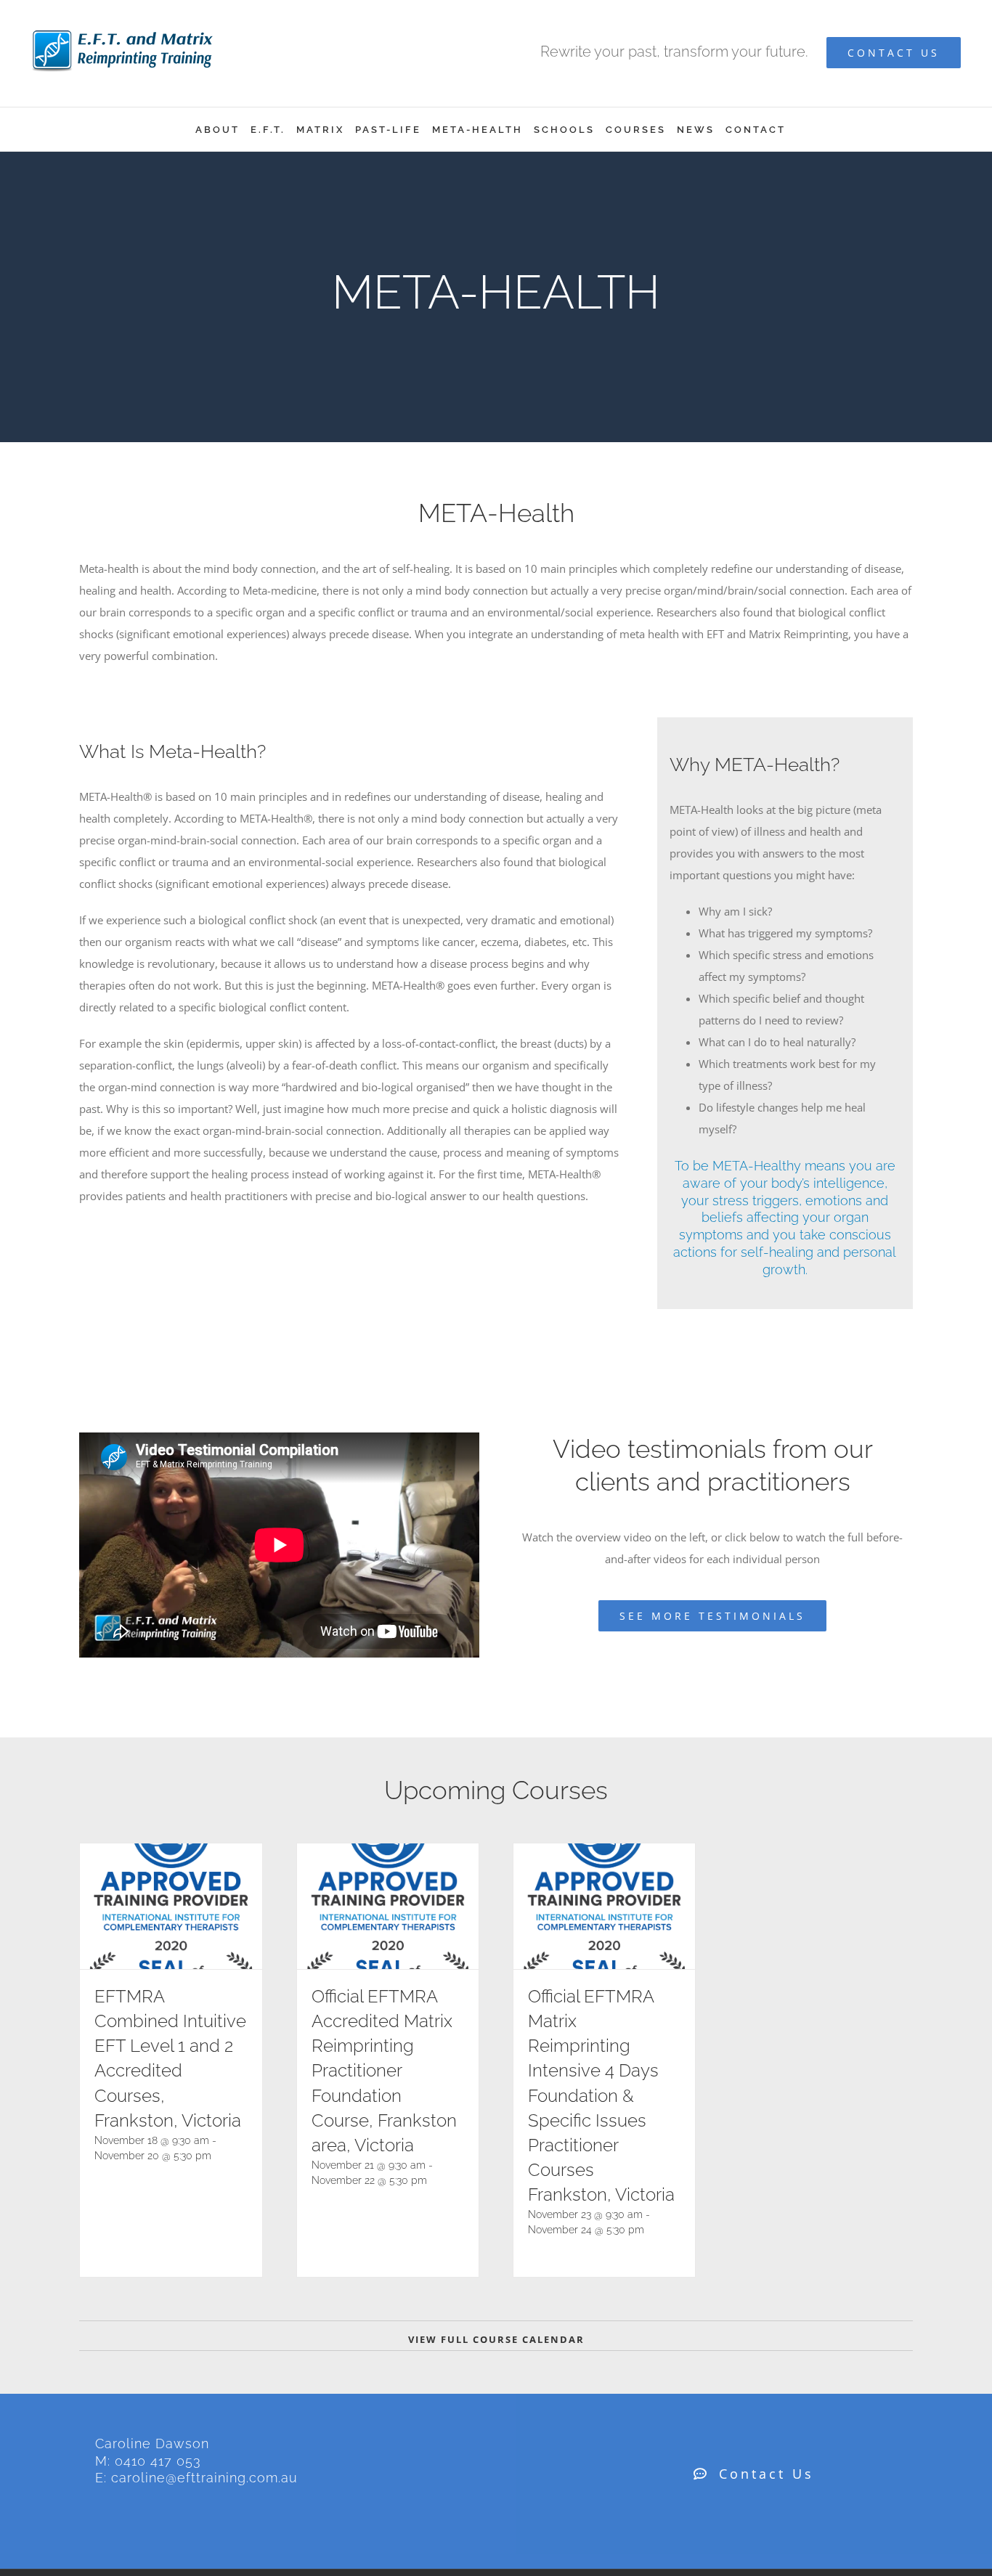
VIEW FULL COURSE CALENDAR (496, 2339)
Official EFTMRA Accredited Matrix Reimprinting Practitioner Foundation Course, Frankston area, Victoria (384, 2070)
